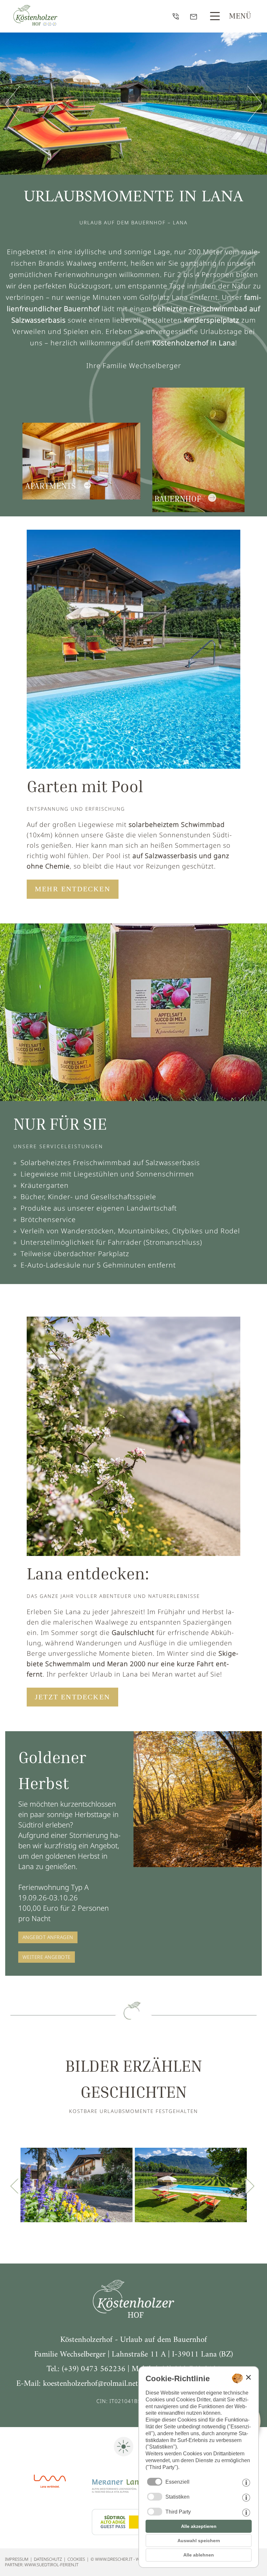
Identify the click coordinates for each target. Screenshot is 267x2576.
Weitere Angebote (47, 1957)
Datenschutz (48, 2559)
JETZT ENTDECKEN (72, 1697)
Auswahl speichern (199, 2541)
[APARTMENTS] (81, 512)
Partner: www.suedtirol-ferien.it (42, 2565)
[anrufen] (177, 18)
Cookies (76, 2559)
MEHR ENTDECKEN (73, 889)
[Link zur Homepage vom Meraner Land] (117, 2498)
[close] (248, 2377)
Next (222, 2186)
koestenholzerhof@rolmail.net (91, 2384)
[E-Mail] (195, 18)
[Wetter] (124, 2457)
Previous (45, 2186)
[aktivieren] (155, 2497)
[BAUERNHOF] (198, 512)
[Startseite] (133, 2315)
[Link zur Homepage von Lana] (50, 2498)
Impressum (17, 2559)
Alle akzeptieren (199, 2526)
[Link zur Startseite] (35, 23)
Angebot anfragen (48, 1937)
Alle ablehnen (199, 2555)
